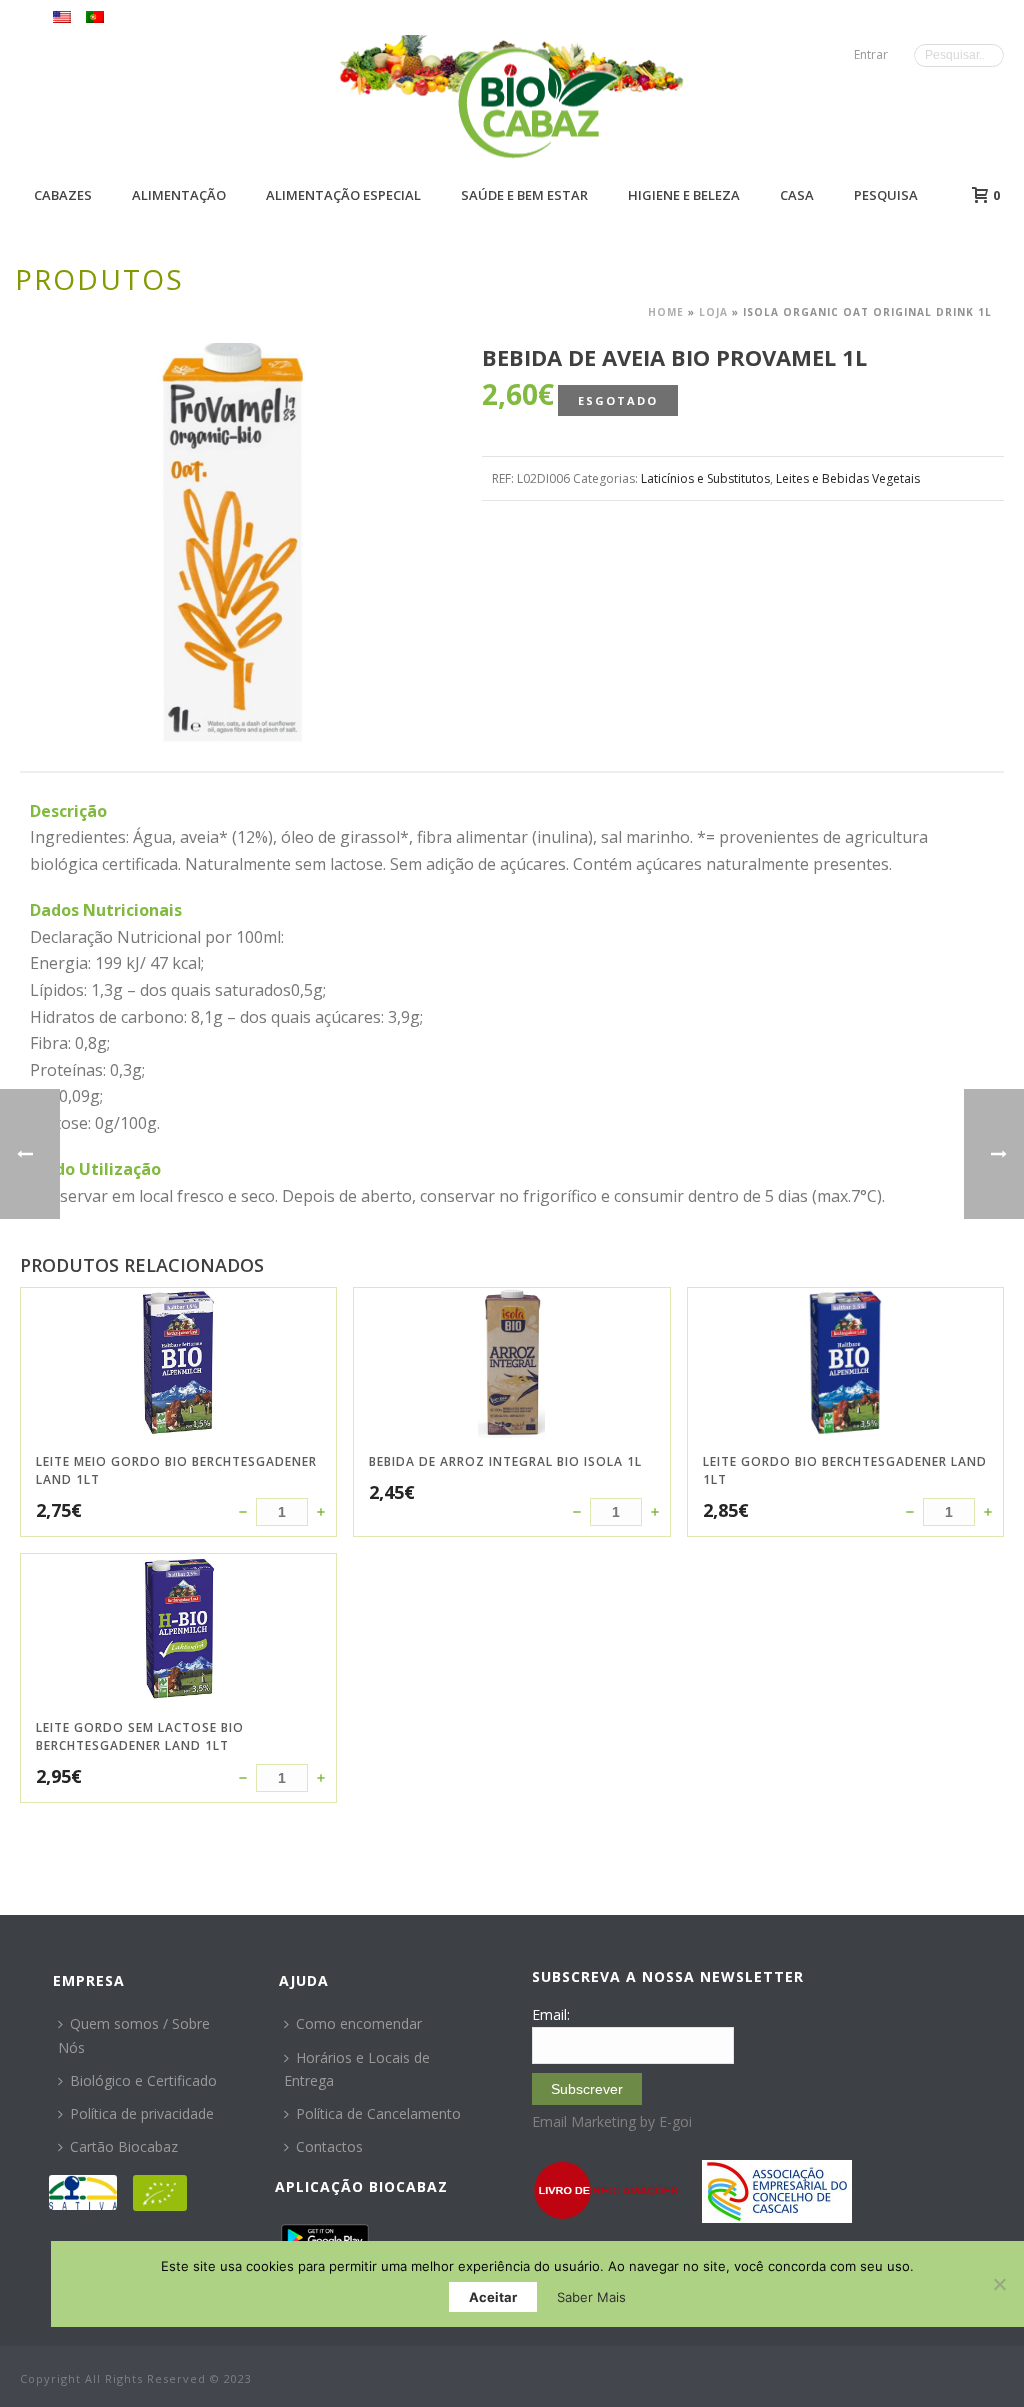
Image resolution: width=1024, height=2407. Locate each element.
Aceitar (493, 2297)
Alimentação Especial (343, 195)
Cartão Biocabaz (124, 2146)
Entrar (871, 54)
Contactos (329, 2146)
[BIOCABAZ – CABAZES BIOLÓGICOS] (537, 102)
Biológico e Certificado (143, 2080)
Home (666, 312)
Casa (797, 195)
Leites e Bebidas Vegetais (848, 478)
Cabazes (63, 195)
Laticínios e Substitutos (705, 478)
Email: (551, 2014)
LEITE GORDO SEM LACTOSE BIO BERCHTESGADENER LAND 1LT (140, 1736)
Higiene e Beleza (684, 195)
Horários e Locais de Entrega (357, 2069)
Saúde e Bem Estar (524, 195)
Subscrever (587, 2089)
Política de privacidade (142, 2113)
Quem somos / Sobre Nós (134, 2035)
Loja (713, 312)
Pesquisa (886, 195)
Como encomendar (359, 2023)
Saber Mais (591, 2297)
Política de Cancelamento (378, 2113)
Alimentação (179, 195)
